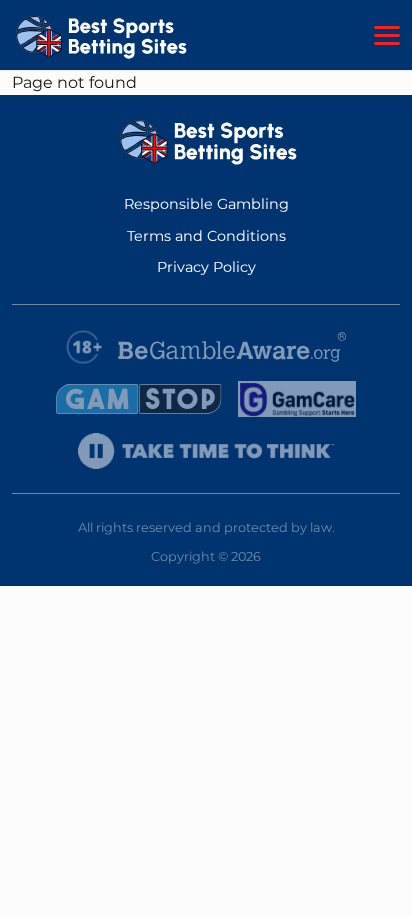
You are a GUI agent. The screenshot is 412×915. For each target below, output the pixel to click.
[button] (387, 36)
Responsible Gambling (206, 204)
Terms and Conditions (206, 236)
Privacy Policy (206, 267)
